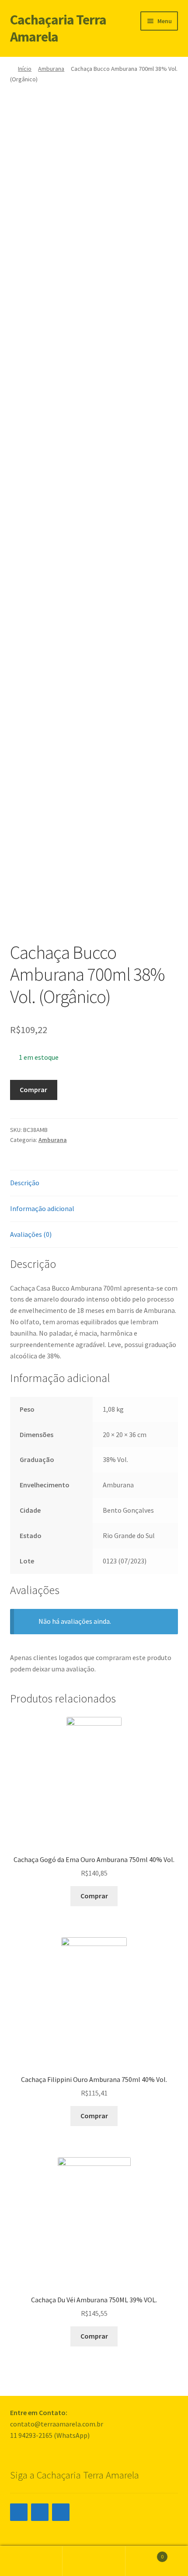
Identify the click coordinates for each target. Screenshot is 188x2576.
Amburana (51, 69)
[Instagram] (19, 2512)
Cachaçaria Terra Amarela (58, 28)
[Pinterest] (61, 2512)
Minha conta (31, 2561)
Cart (145, 2553)
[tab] (94, 1183)
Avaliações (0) (31, 1234)
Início (25, 69)
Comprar (33, 1090)
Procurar (94, 2561)
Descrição (25, 1183)
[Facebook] (40, 2512)
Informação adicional (42, 1208)
